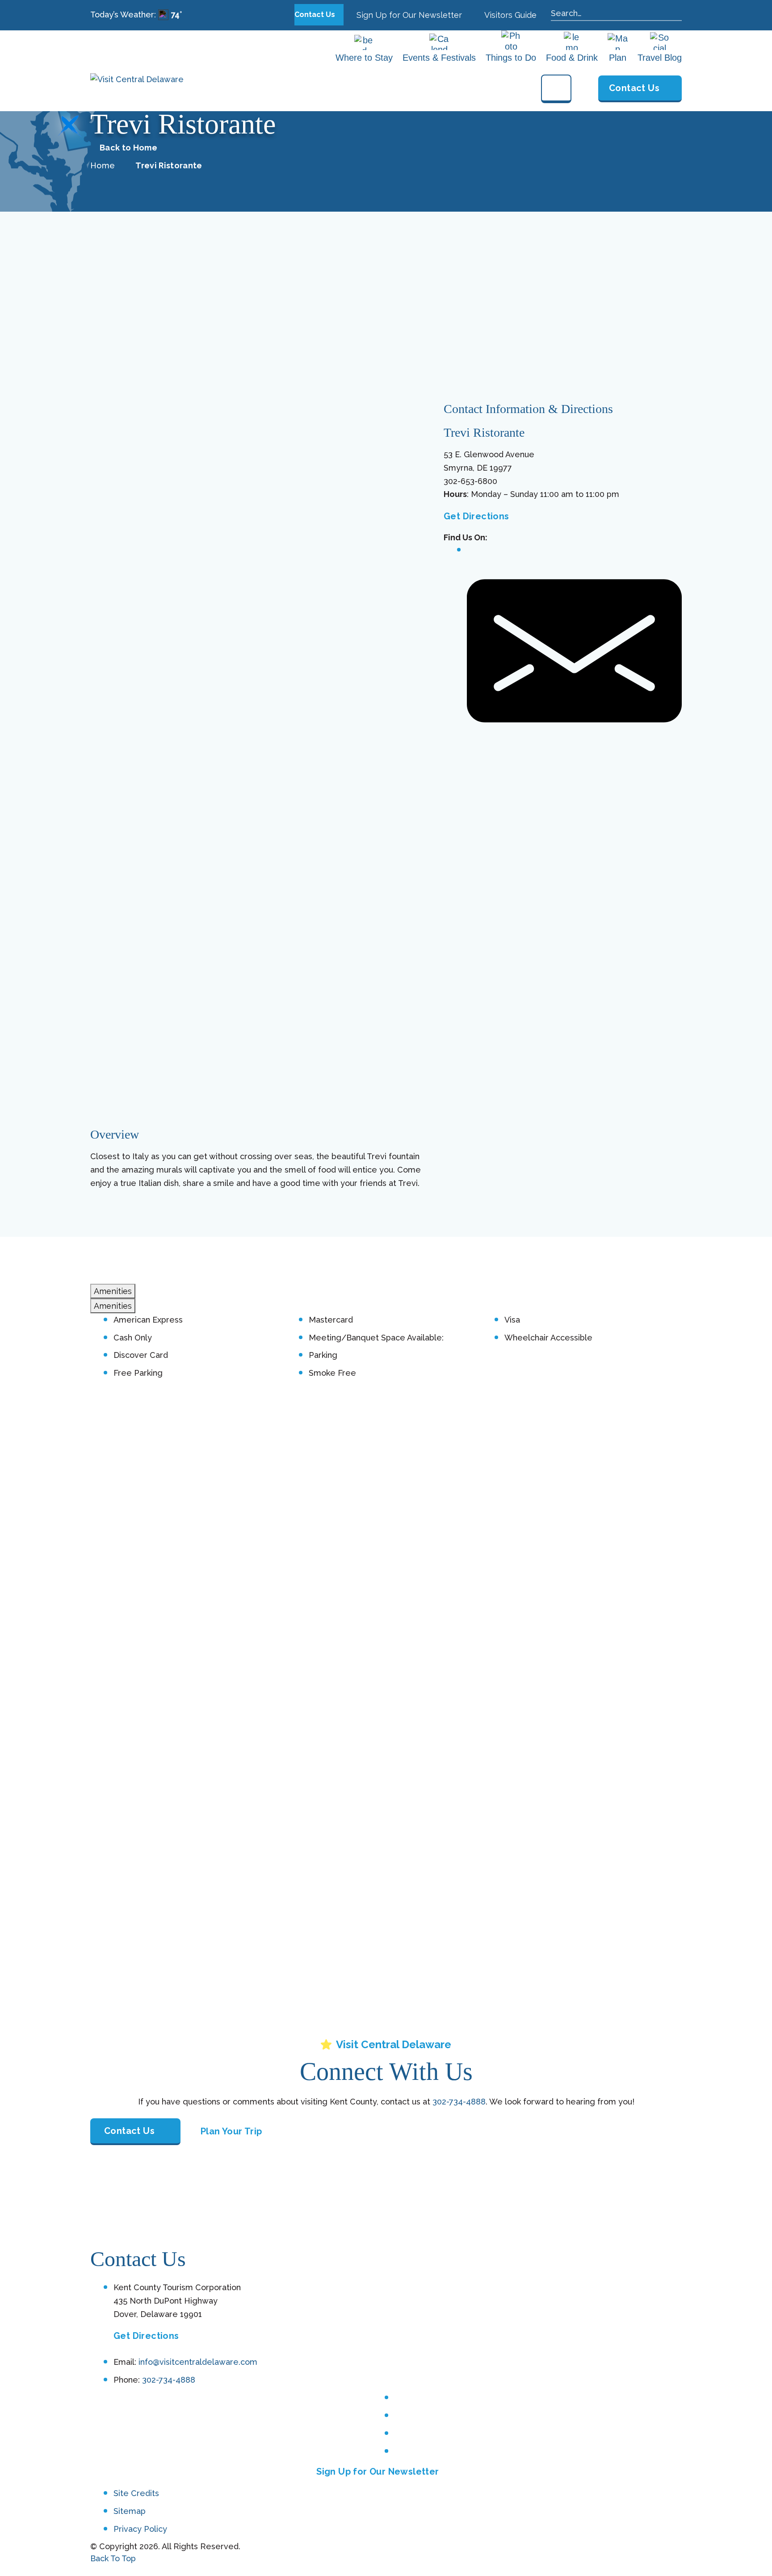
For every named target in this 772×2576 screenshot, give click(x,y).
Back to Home (128, 148)
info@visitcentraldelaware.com (198, 2362)
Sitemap (130, 2511)
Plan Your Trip (231, 2131)
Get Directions (476, 516)
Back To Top (113, 2558)
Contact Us (316, 15)
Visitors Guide (510, 15)
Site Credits (136, 2493)
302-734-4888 (459, 2102)
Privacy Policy (140, 2528)
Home (103, 165)
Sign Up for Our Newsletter (408, 15)
